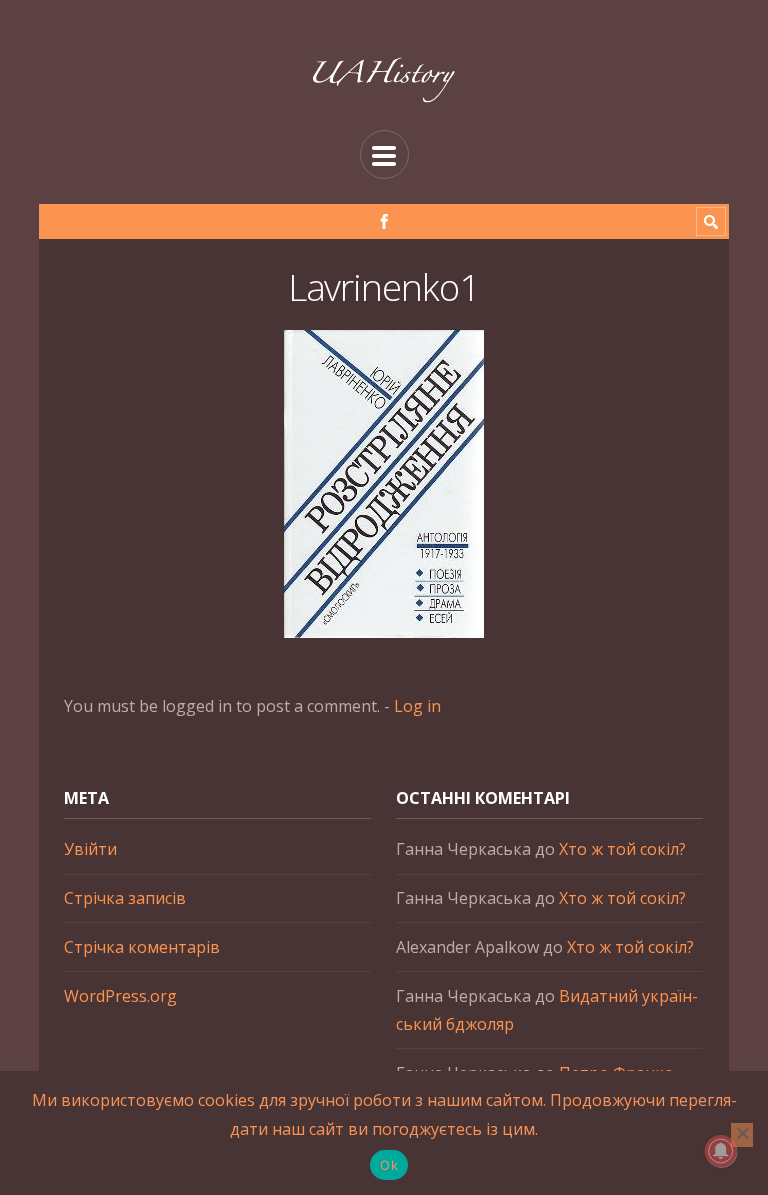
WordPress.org (120, 996)
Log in (417, 706)
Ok (389, 1165)
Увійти (90, 849)
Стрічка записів (125, 898)
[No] (742, 1135)
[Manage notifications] (721, 1151)
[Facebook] (384, 221)
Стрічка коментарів (142, 947)
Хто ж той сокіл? (622, 849)
